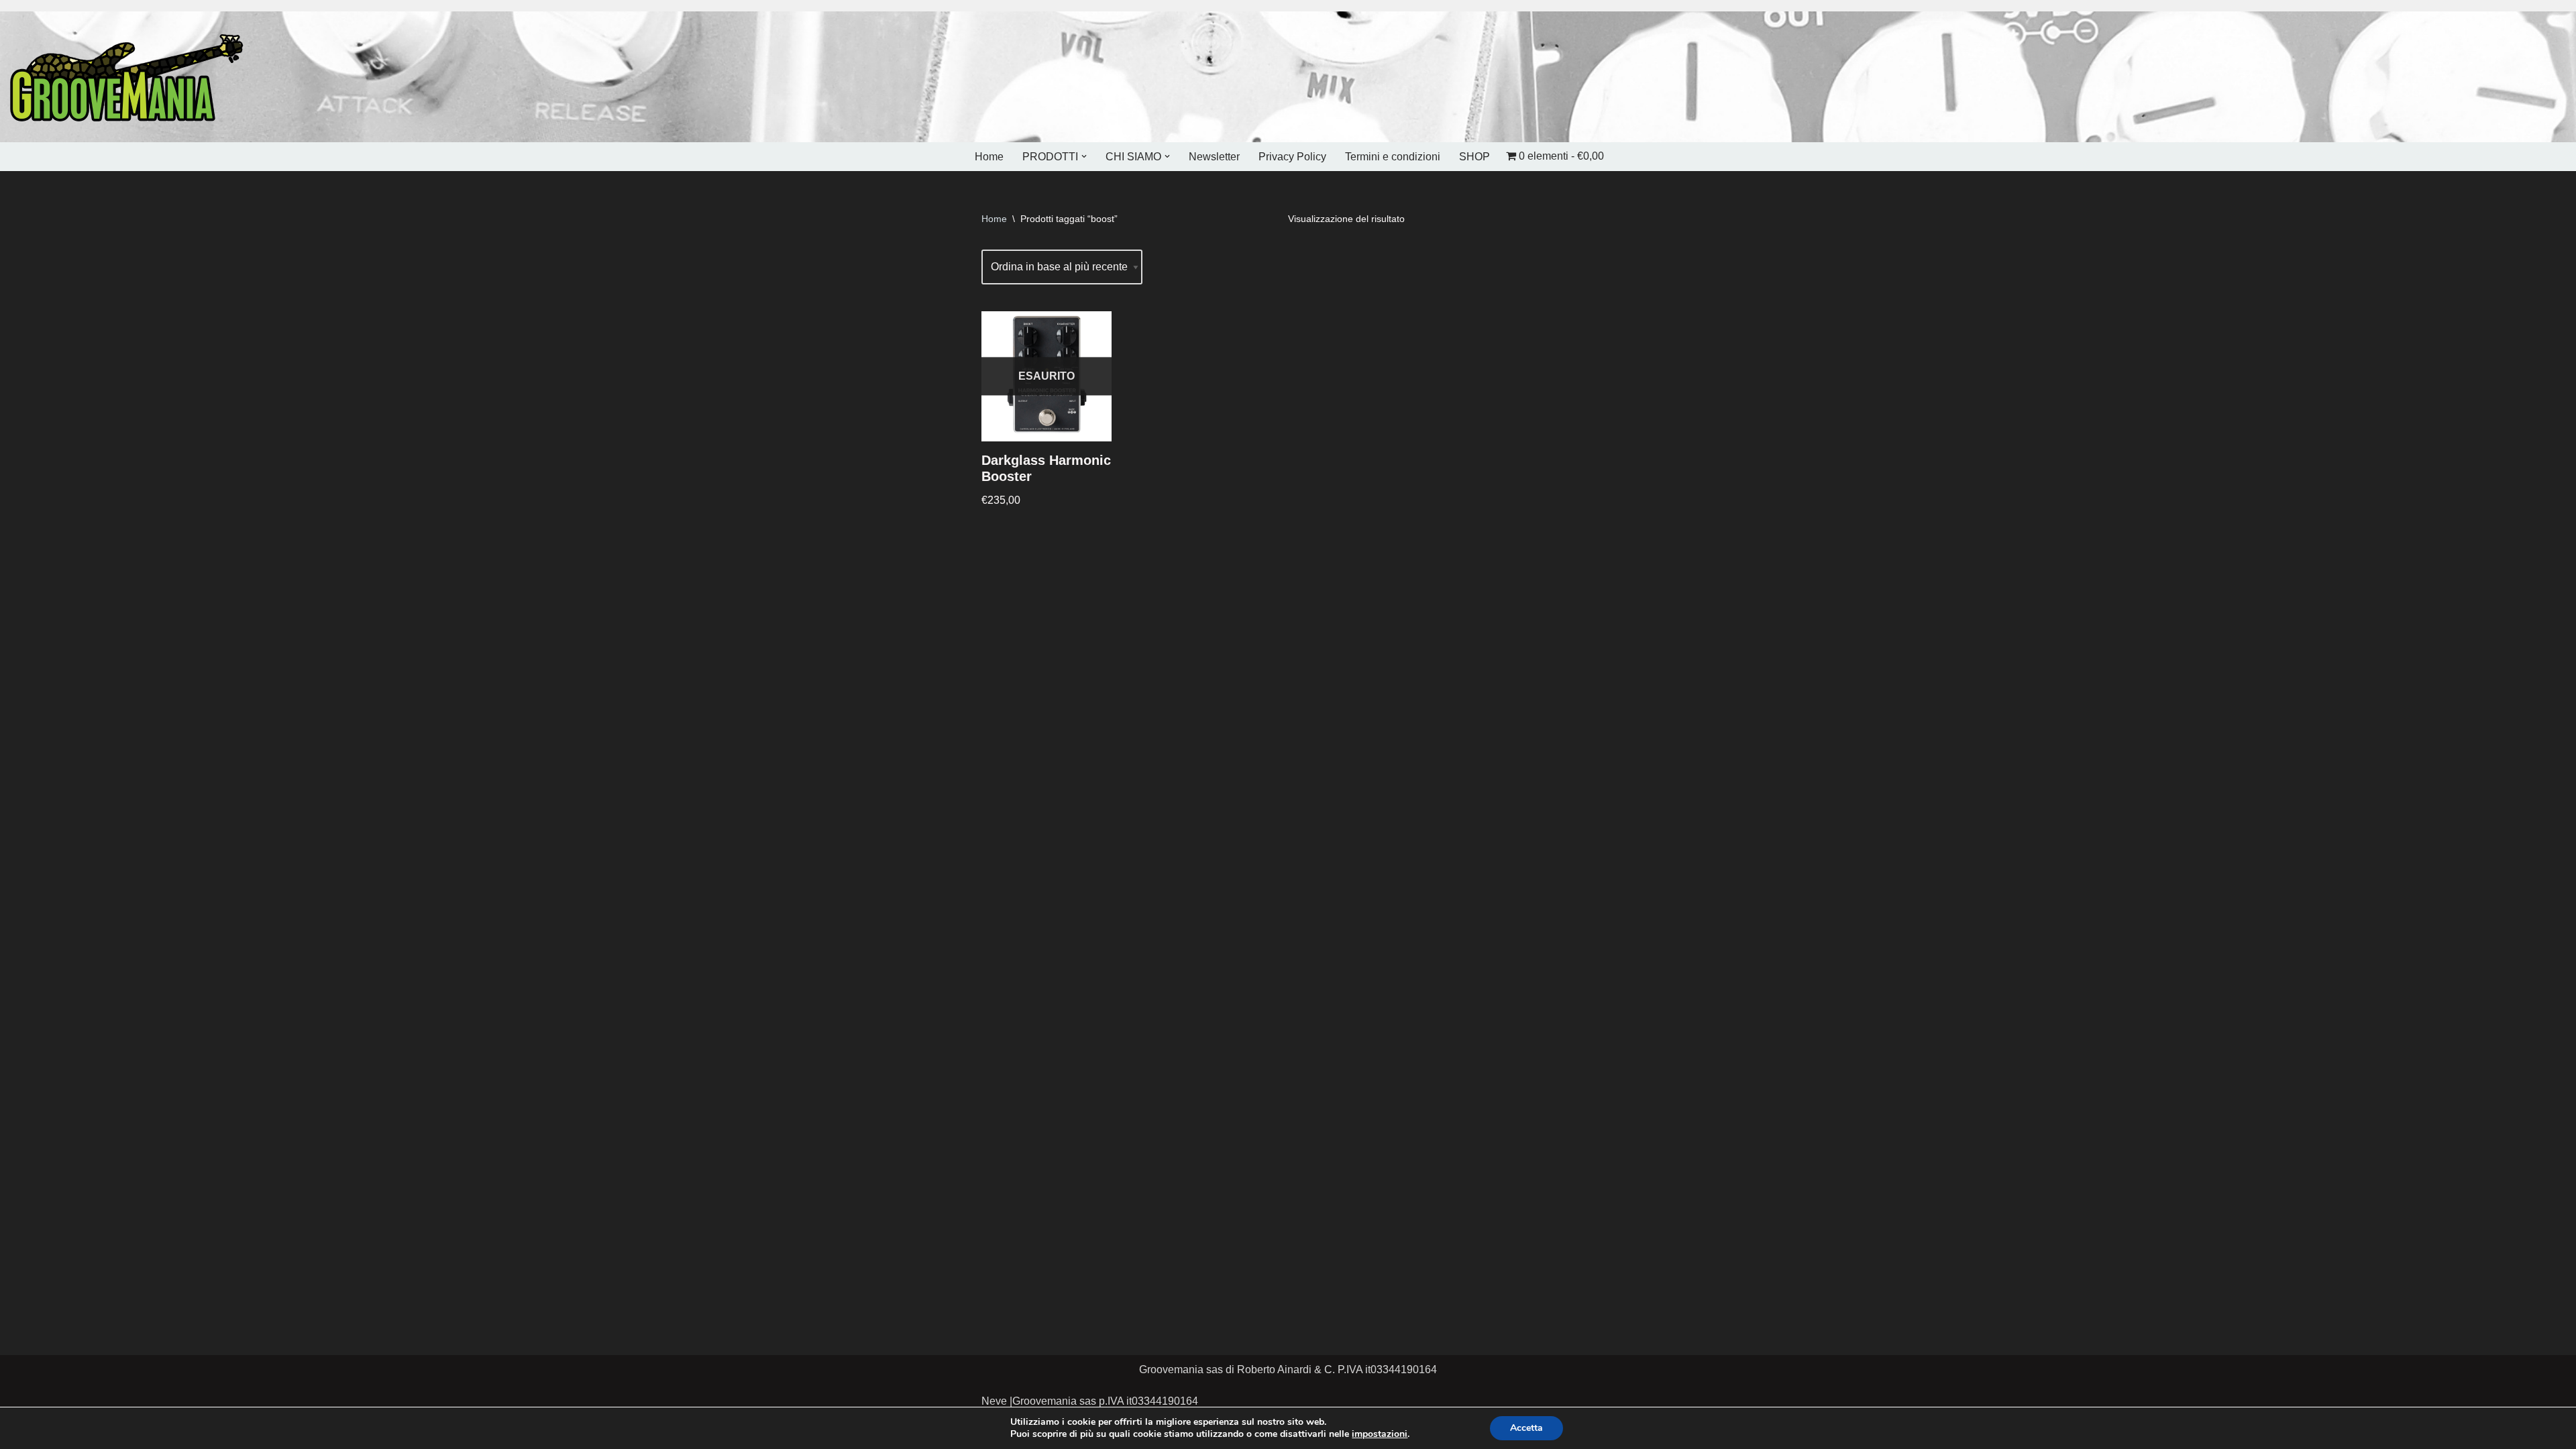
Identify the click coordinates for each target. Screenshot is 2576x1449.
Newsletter (1214, 157)
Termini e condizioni (1393, 157)
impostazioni (1380, 1434)
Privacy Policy (1292, 157)
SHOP (1474, 157)
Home (989, 157)
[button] (1084, 156)
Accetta (1526, 1428)
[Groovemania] (127, 77)
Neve (994, 1401)
